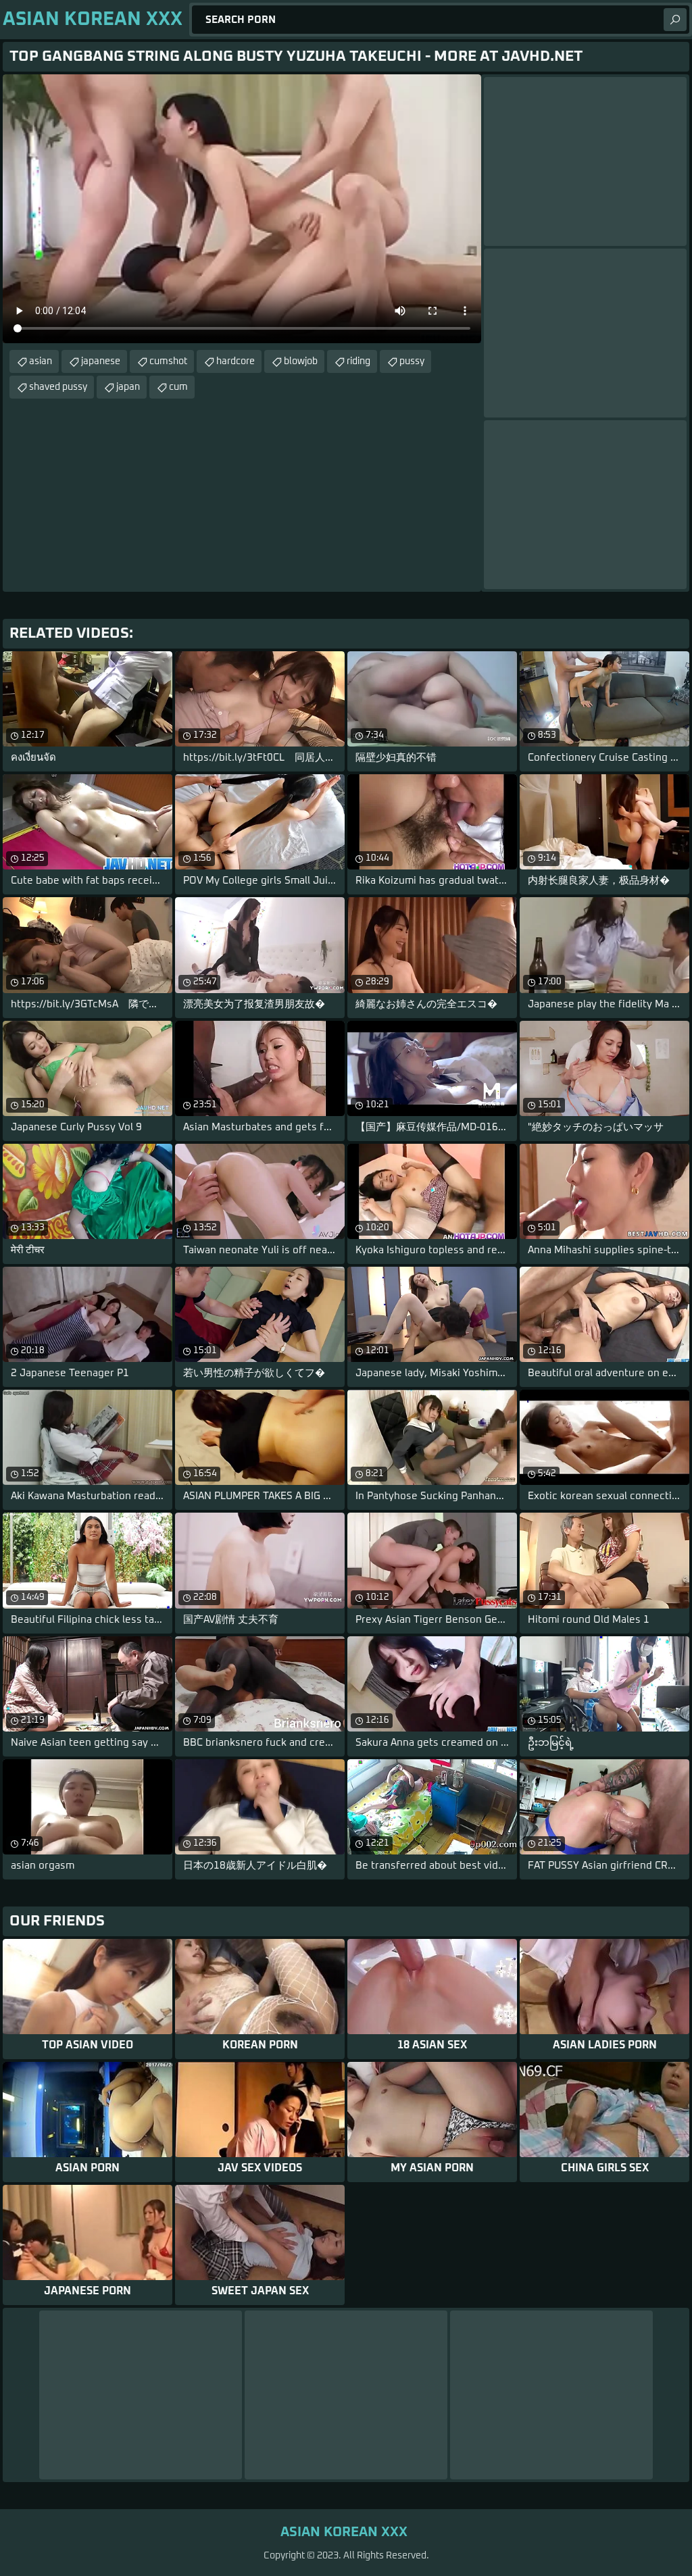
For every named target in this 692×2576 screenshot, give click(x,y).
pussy (412, 361)
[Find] (675, 20)
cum (178, 387)
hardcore (236, 361)
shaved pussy (58, 387)
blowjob (301, 361)
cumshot (168, 361)
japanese (101, 361)
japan (128, 387)
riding (359, 361)
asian (41, 361)
